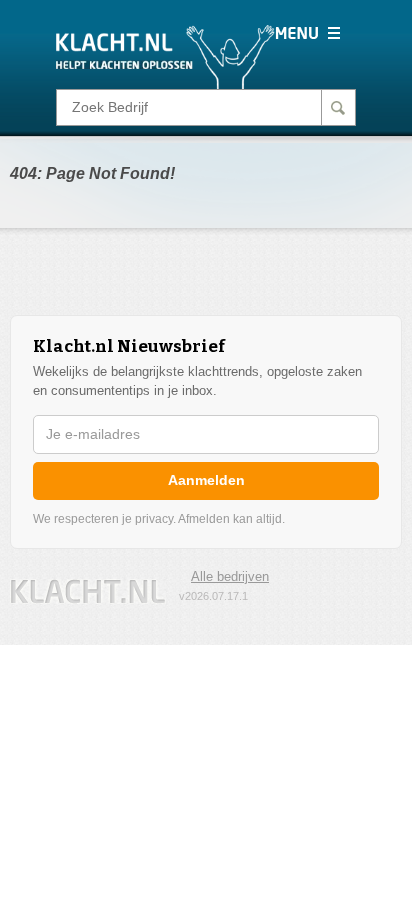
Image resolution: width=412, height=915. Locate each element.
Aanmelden (206, 480)
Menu (307, 33)
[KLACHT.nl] (165, 56)
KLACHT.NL (88, 591)
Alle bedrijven (230, 576)
